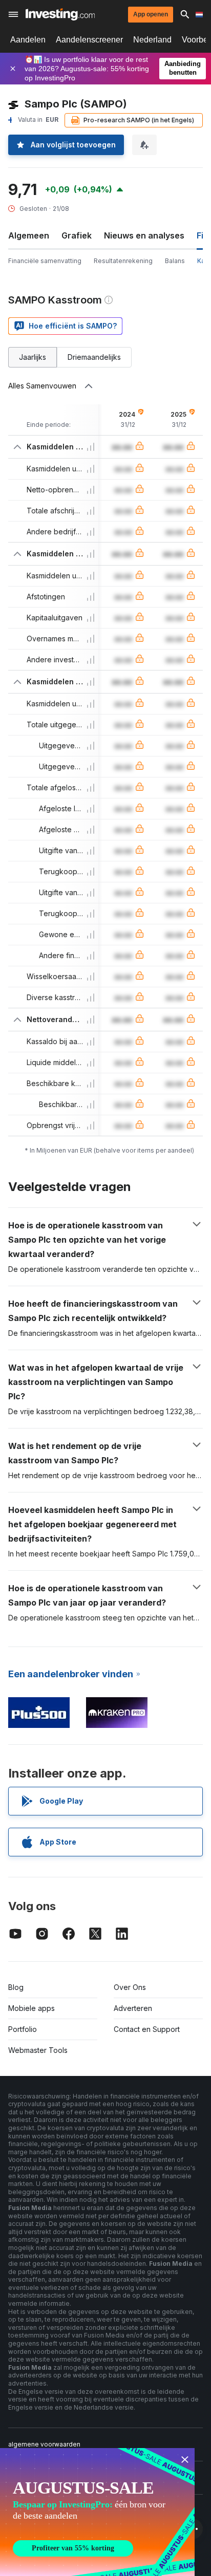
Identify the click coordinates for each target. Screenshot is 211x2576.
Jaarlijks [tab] (33, 357)
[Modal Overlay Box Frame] (97, 2512)
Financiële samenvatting (45, 261)
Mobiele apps (31, 2008)
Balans (175, 261)
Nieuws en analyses (144, 235)
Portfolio (23, 2029)
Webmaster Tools (38, 2050)
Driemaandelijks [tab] (94, 357)
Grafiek (77, 235)
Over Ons (130, 1987)
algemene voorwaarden (44, 2444)
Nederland (152, 40)
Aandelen (28, 40)
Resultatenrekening (123, 261)
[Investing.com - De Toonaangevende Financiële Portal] (60, 14)
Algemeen (29, 235)
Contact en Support (147, 2029)
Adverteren (133, 2008)
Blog (16, 1987)
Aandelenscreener (89, 40)
